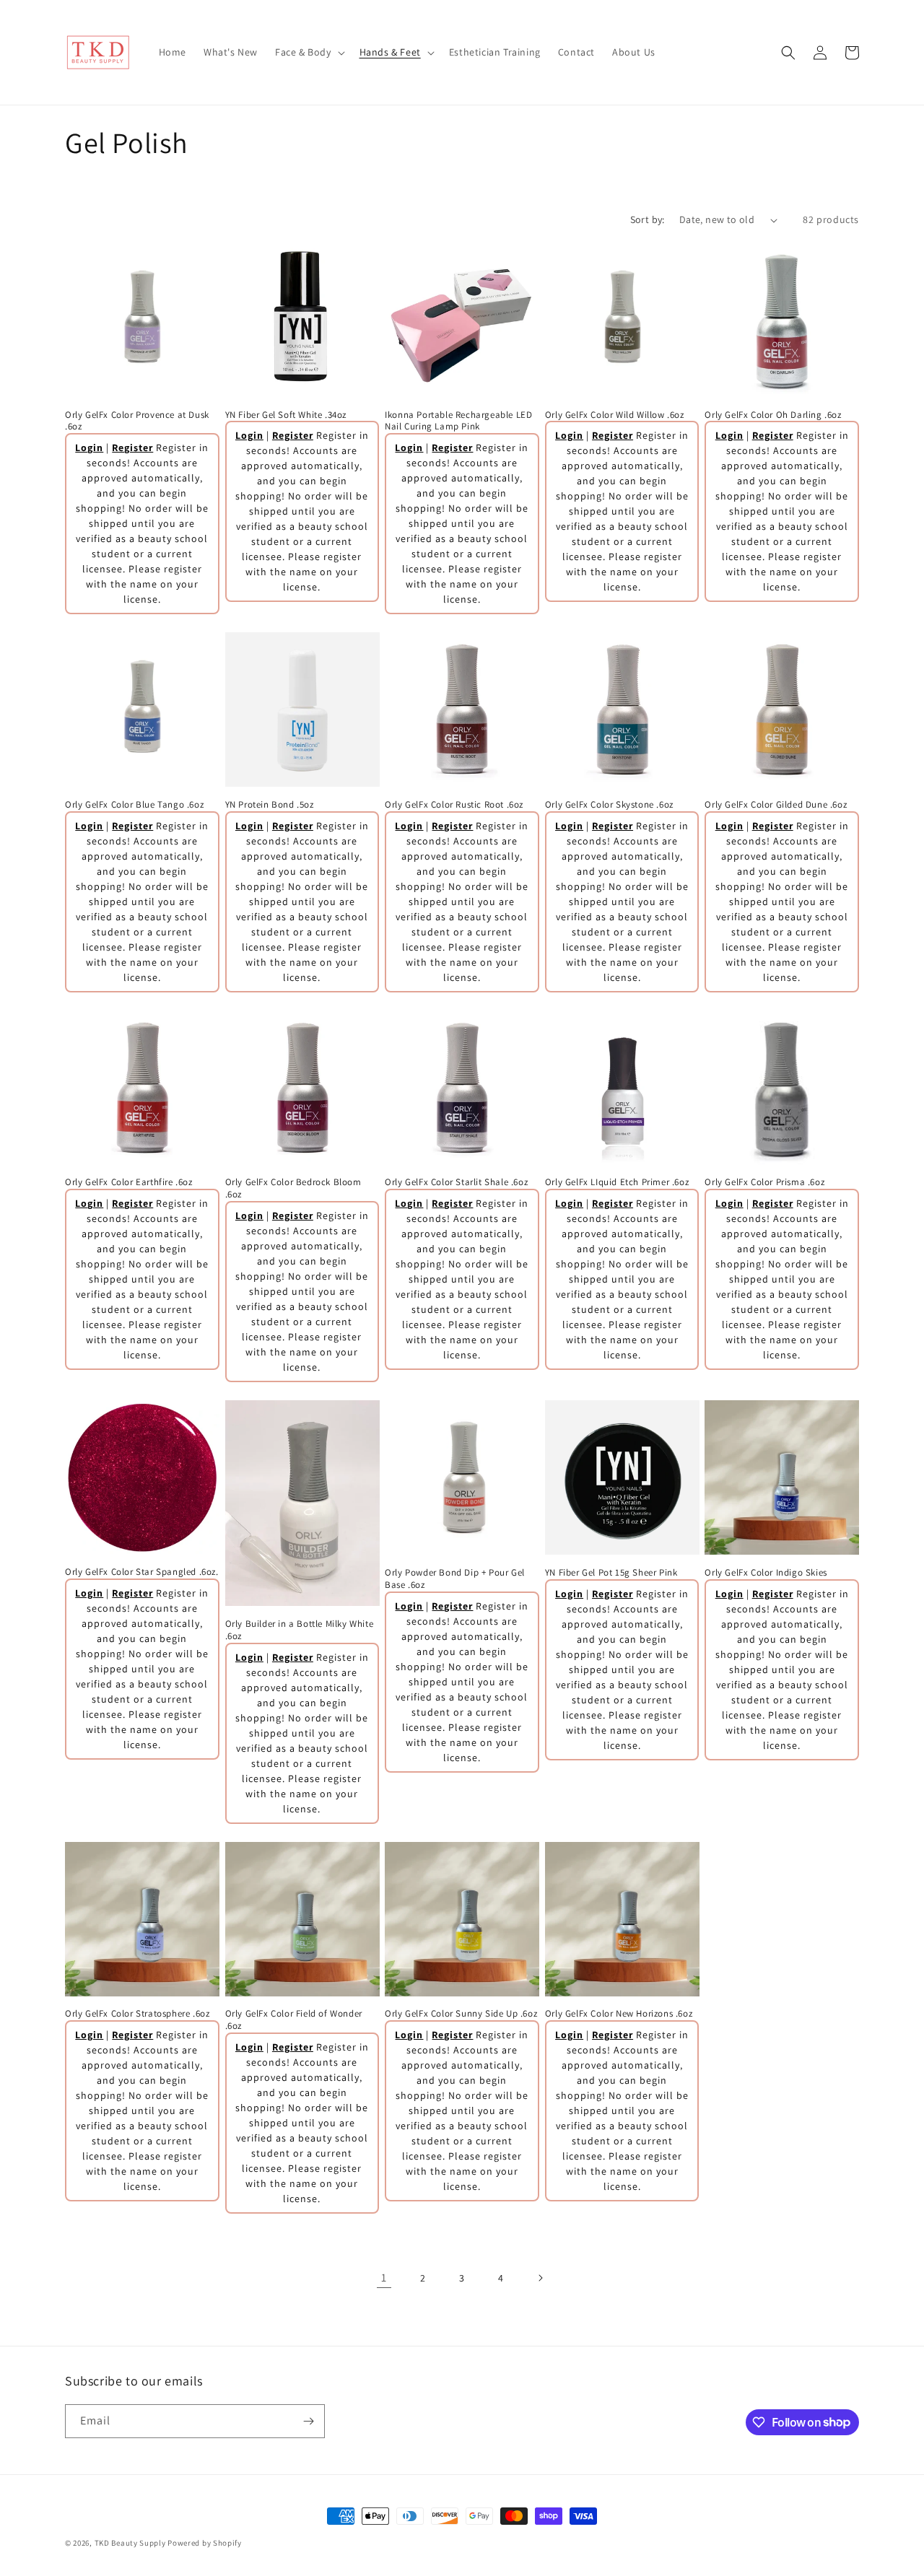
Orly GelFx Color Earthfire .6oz (129, 1182)
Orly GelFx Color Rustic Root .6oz (454, 805)
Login (89, 447)
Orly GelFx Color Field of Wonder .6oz (294, 2020)
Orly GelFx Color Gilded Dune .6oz (776, 805)
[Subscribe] (308, 2421)
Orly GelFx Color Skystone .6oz (609, 805)
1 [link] (384, 2278)
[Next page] (540, 2278)
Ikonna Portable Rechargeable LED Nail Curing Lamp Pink (458, 421)
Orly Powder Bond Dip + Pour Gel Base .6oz (455, 1579)
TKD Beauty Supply (130, 2543)
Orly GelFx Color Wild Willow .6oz (615, 415)
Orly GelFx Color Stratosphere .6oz (137, 2014)
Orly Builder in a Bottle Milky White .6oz (300, 1630)
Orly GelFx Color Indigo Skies (766, 1573)
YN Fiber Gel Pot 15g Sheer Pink (611, 1573)
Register (132, 447)
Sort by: (648, 219)
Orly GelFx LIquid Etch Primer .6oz (617, 1182)
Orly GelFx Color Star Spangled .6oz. (142, 1572)
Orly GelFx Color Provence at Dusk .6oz (137, 421)
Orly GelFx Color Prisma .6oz (764, 1182)
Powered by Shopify (205, 2543)
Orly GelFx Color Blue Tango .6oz (134, 805)
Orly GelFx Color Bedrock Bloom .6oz (293, 1188)
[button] (309, 52)
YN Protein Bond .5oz (270, 805)
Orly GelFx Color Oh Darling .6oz (773, 415)
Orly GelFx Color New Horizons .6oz (619, 2014)
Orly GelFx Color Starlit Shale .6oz (456, 1182)
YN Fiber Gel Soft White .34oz (286, 415)
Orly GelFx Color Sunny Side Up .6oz (461, 2014)
